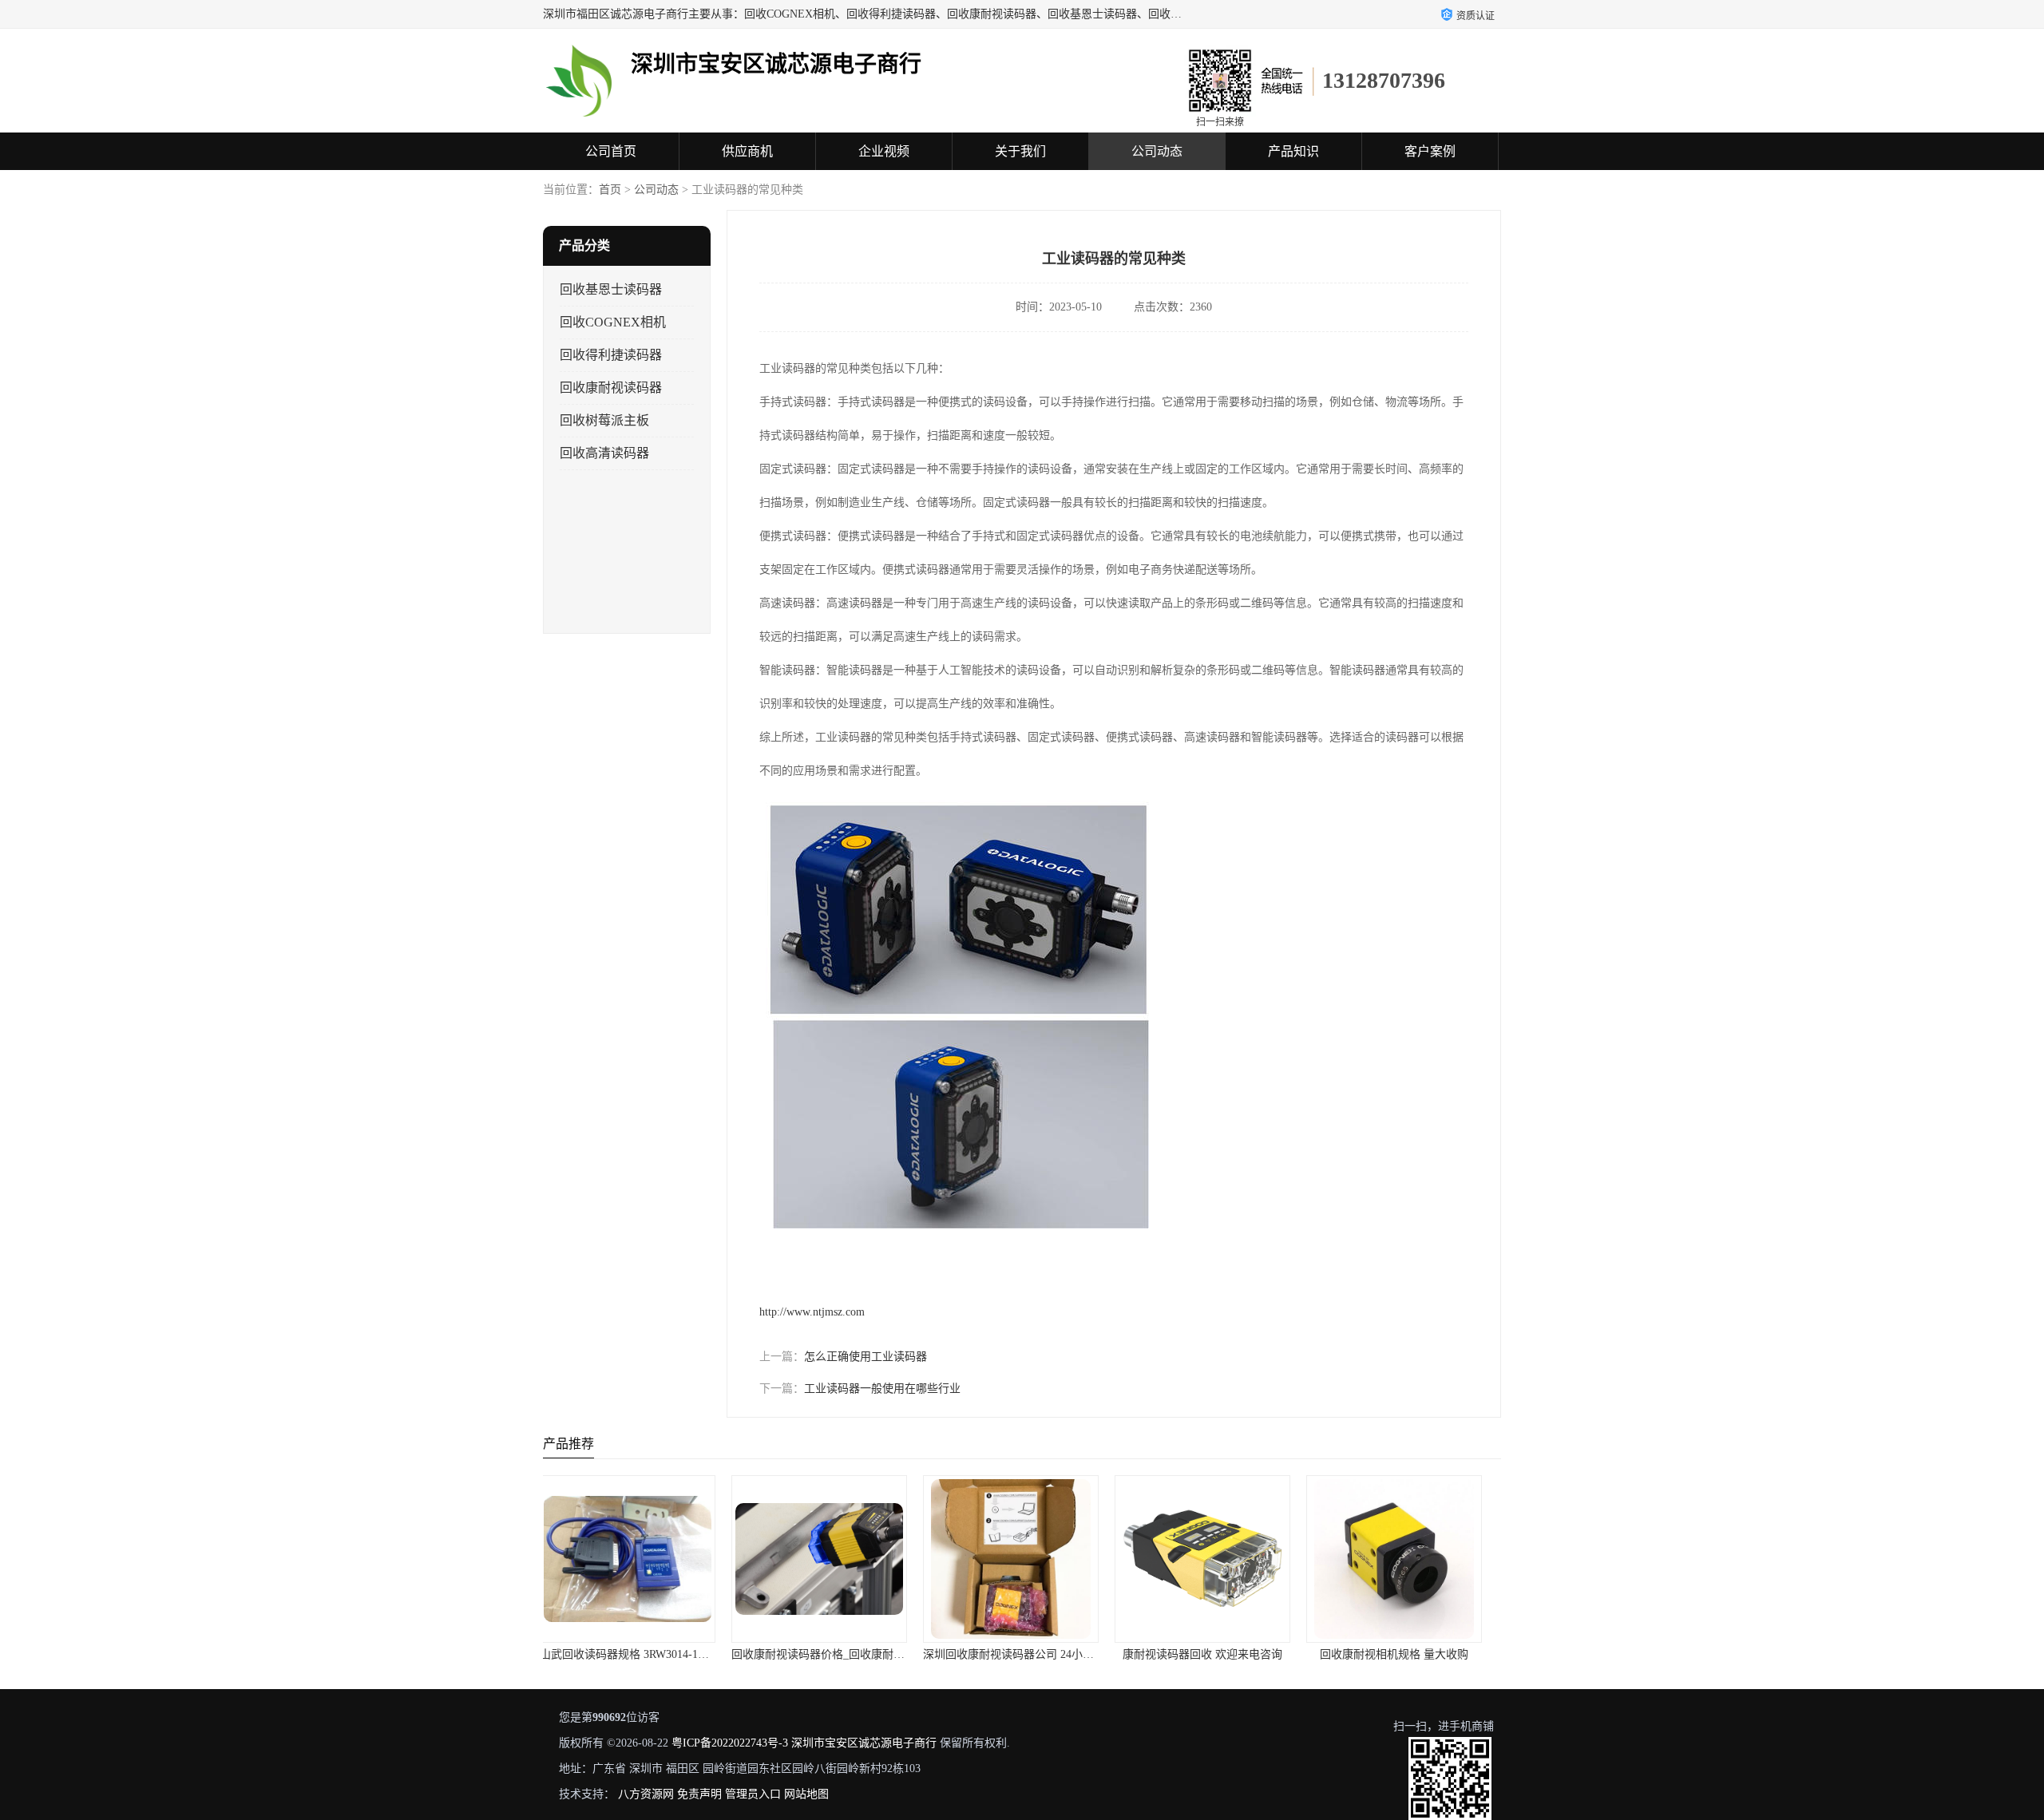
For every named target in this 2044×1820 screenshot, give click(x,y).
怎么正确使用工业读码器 (866, 1357)
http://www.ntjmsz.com (812, 1312)
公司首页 (611, 151)
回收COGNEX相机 (613, 322)
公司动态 (1157, 151)
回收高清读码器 (604, 453)
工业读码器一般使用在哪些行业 (882, 1389)
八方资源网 (646, 1794)
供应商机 (747, 151)
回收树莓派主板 (604, 420)
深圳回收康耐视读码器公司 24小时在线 (839, 1654)
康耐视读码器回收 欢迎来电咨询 (1022, 1654)
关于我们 (1020, 151)
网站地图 (806, 1794)
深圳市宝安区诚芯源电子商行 (864, 1743)
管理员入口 (753, 1794)
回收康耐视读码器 (611, 388)
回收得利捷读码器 (611, 355)
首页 (610, 190)
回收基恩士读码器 (611, 289)
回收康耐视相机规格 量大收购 (1214, 1654)
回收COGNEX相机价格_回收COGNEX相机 (1422, 1654)
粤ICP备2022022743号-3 (730, 1743)
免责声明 (699, 1794)
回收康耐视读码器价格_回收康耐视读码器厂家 (665, 1654)
